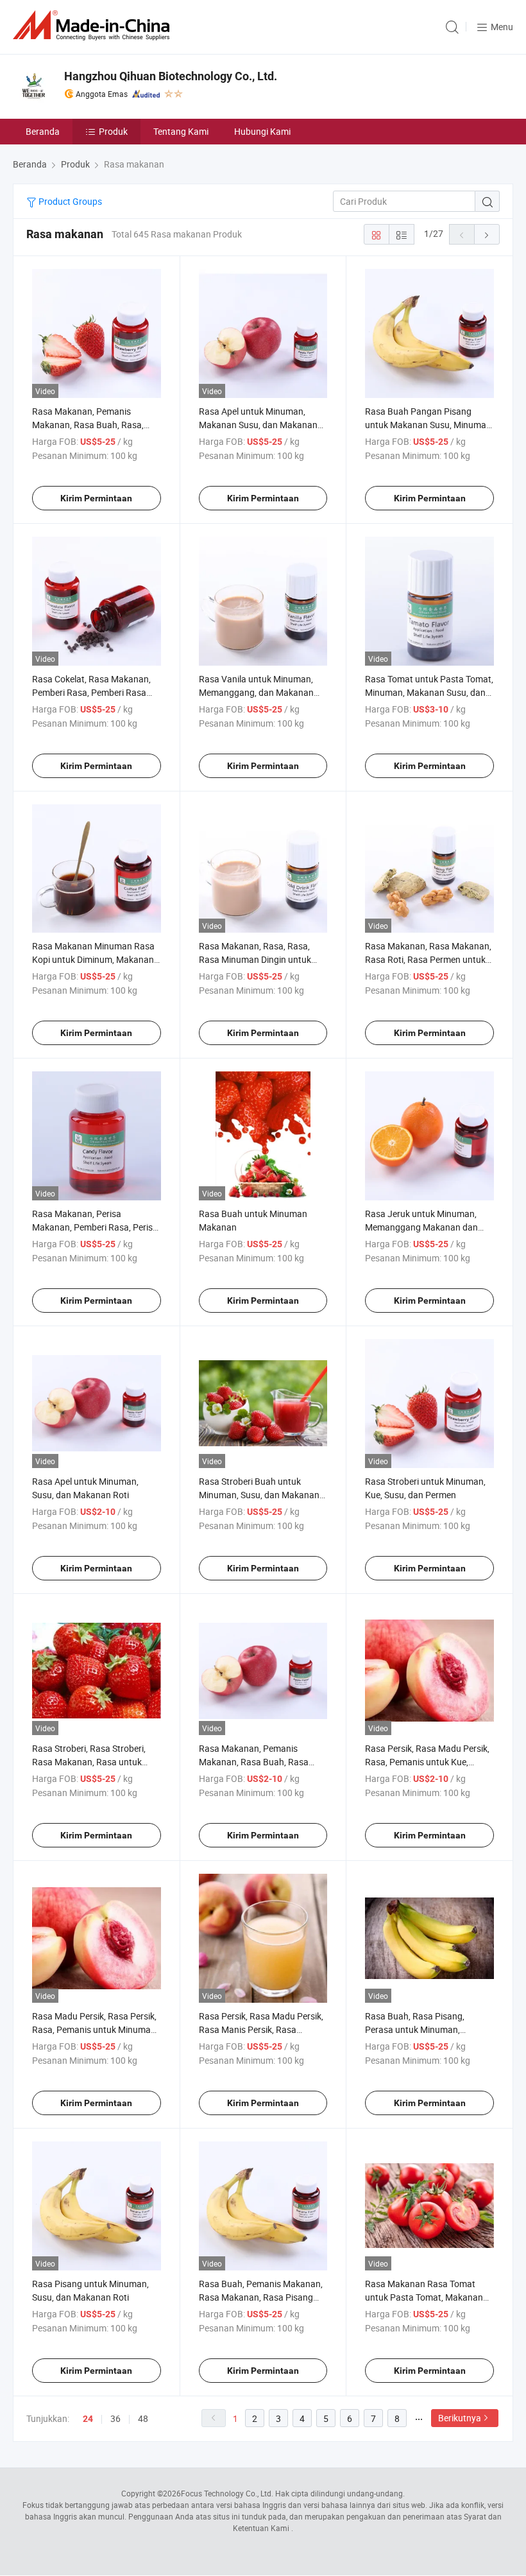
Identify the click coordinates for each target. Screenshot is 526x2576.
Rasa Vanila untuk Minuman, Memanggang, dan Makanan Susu (256, 692)
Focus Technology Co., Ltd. (227, 2493)
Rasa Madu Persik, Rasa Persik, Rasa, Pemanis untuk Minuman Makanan (94, 2029)
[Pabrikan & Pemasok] (94, 25)
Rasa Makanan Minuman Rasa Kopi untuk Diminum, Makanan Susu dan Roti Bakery (93, 959)
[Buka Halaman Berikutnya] (487, 234)
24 (88, 2419)
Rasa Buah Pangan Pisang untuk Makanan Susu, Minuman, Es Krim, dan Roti (429, 425)
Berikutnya (460, 2418)
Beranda (43, 131)
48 (143, 2418)
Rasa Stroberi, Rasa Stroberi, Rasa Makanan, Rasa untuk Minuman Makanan (89, 1762)
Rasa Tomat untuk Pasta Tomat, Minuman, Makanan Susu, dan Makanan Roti (429, 692)
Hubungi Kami (262, 131)
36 (115, 2418)
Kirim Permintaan (96, 498)
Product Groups (69, 201)
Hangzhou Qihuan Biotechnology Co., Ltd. (171, 76)
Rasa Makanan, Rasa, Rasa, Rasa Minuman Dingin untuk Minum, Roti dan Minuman (255, 959)
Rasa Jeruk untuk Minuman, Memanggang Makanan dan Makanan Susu (421, 1227)
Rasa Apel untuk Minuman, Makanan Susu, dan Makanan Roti (258, 425)
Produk (113, 131)
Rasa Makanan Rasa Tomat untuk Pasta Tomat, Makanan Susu (424, 2297)
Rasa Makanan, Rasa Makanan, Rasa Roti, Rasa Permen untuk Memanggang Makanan (428, 959)
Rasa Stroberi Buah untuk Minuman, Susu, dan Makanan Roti (259, 1495)
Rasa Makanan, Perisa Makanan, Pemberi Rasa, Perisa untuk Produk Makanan (95, 1227)
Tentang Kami (181, 131)
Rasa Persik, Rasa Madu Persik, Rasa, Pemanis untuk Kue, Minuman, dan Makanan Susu (427, 1762)
